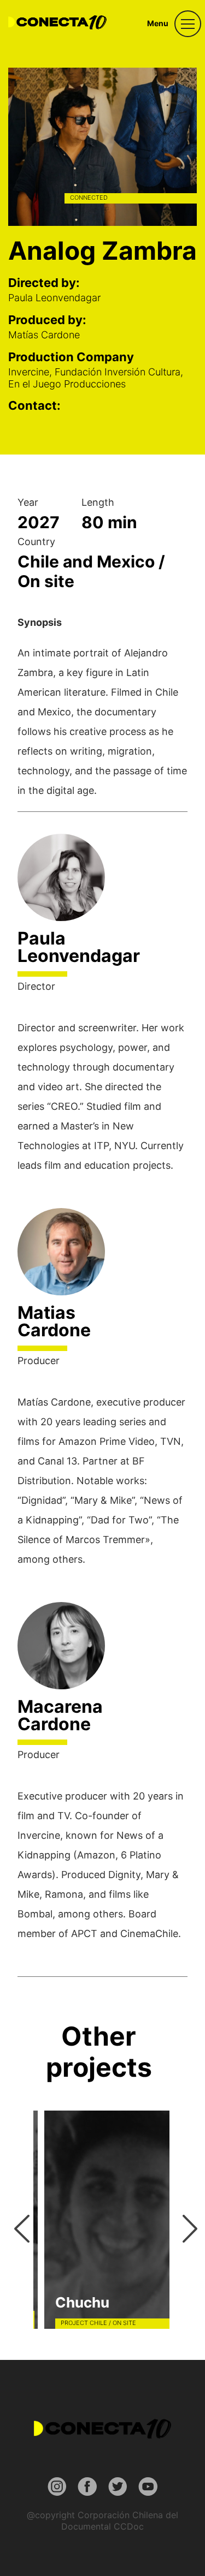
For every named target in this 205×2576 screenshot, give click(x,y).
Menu (158, 23)
